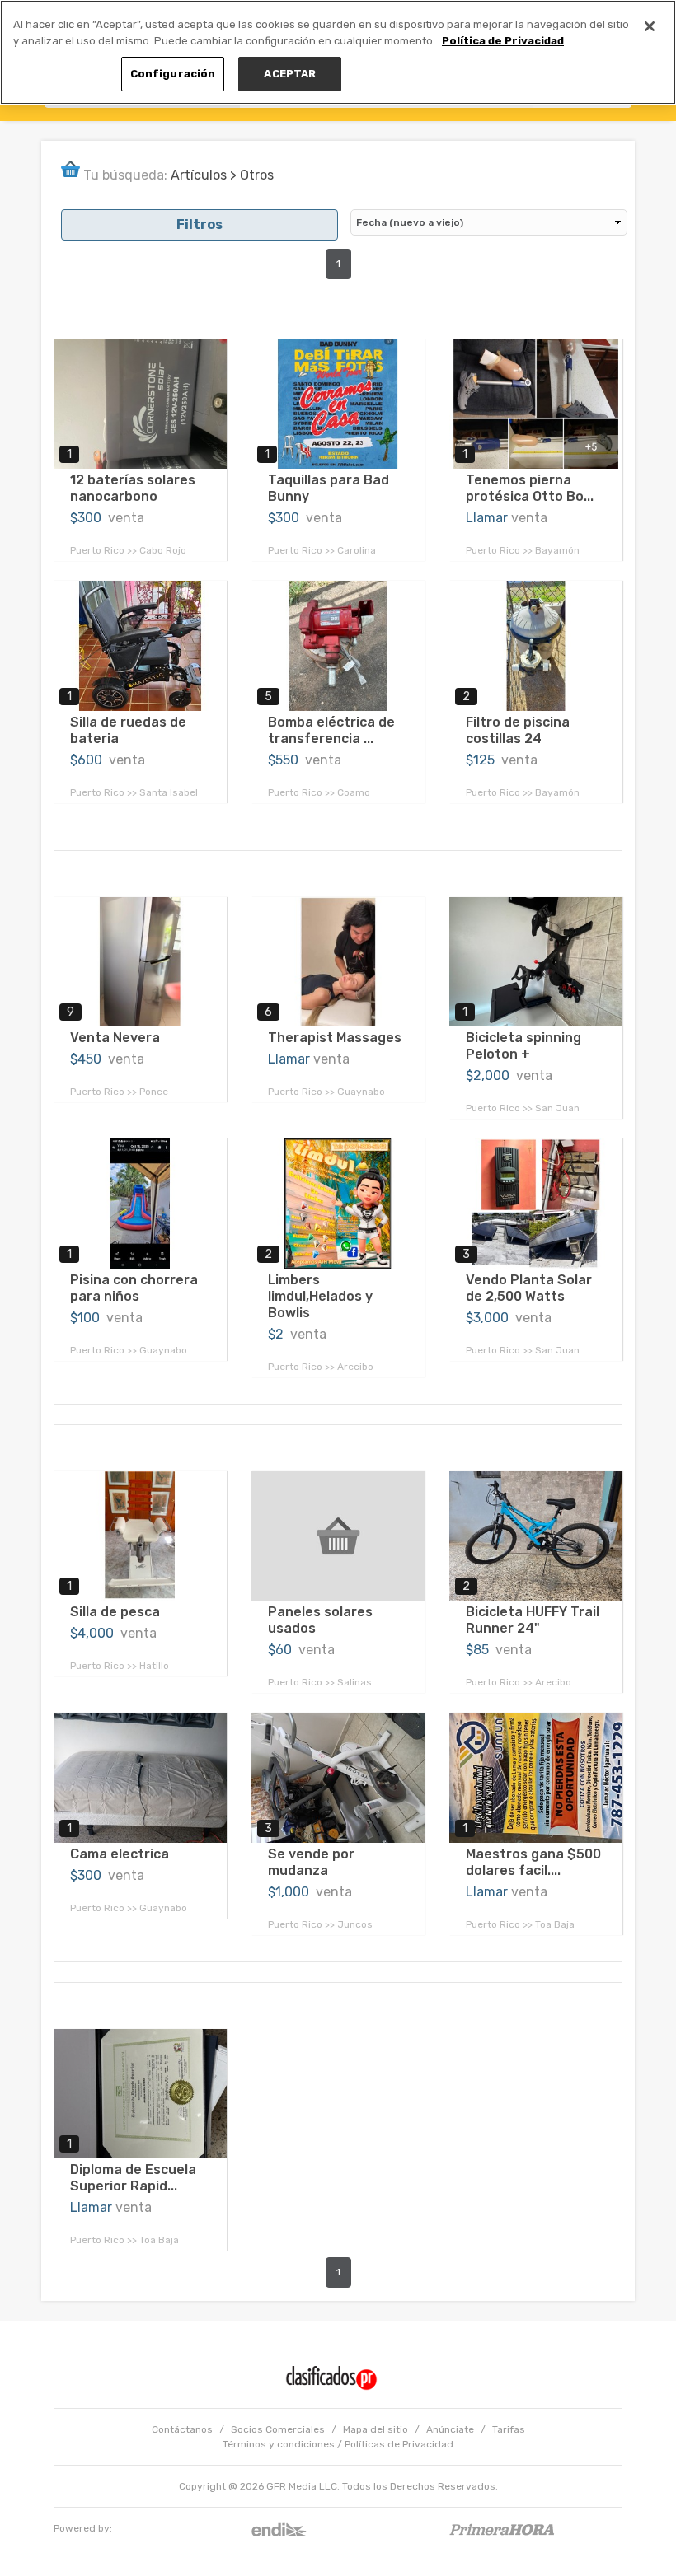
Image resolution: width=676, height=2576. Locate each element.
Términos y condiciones (279, 2444)
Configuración (173, 74)
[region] (338, 52)
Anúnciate (450, 2429)
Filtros (200, 224)
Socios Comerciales (278, 2429)
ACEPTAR (290, 74)
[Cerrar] (650, 26)
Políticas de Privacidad (399, 2444)
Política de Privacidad (503, 41)
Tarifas (509, 2429)
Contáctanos (182, 2429)
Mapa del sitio (376, 2429)
